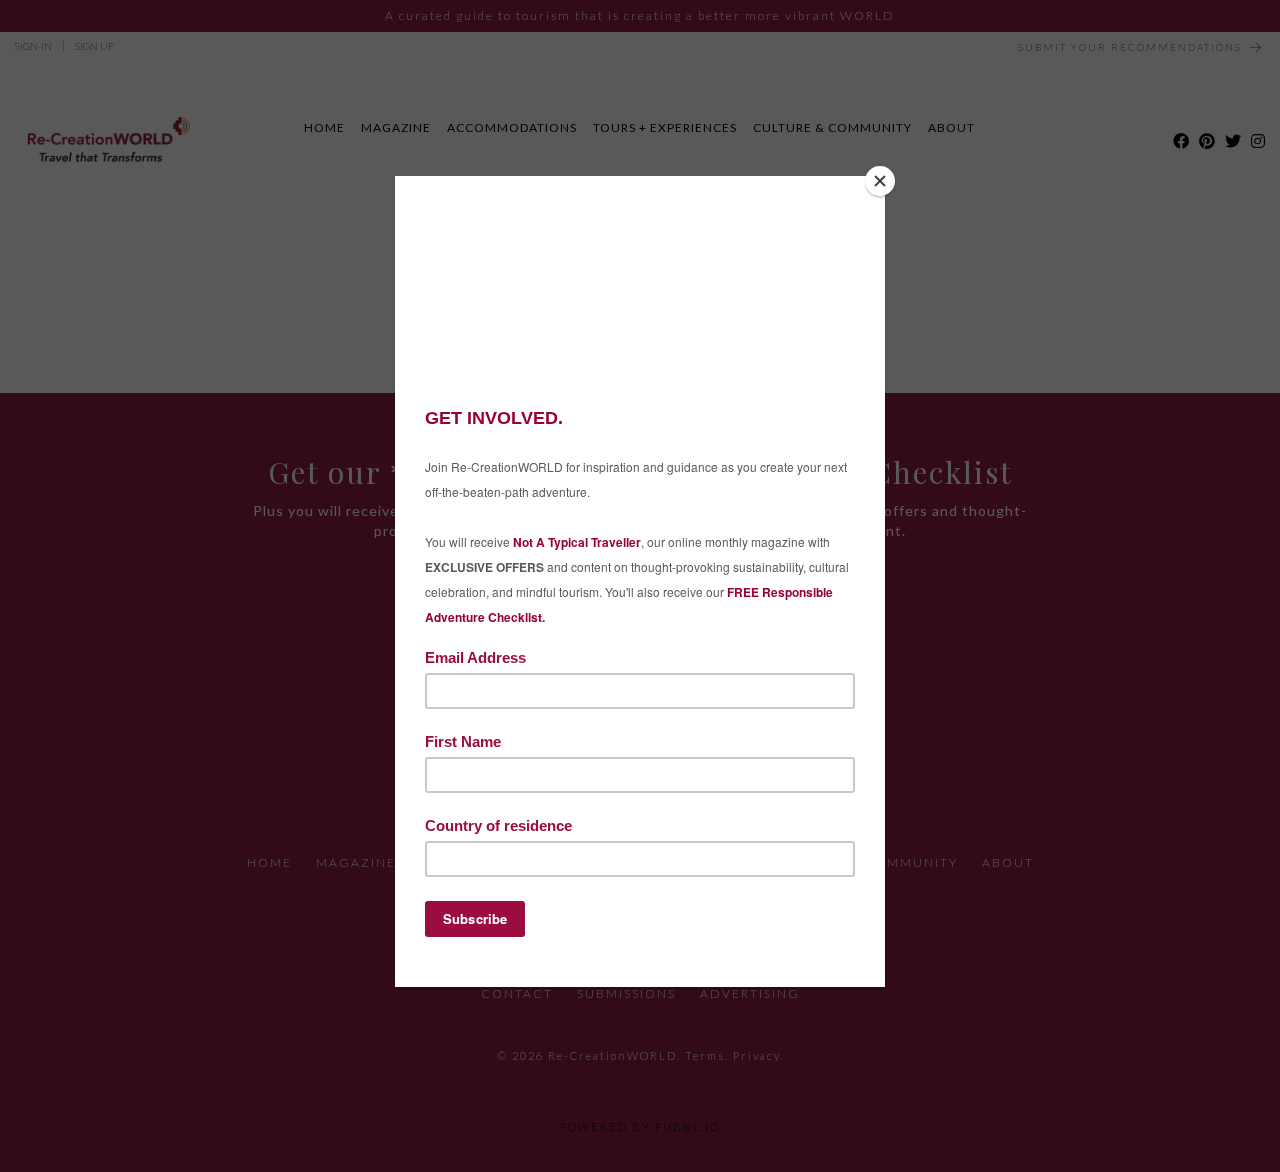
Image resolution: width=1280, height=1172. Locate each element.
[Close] (880, 181)
